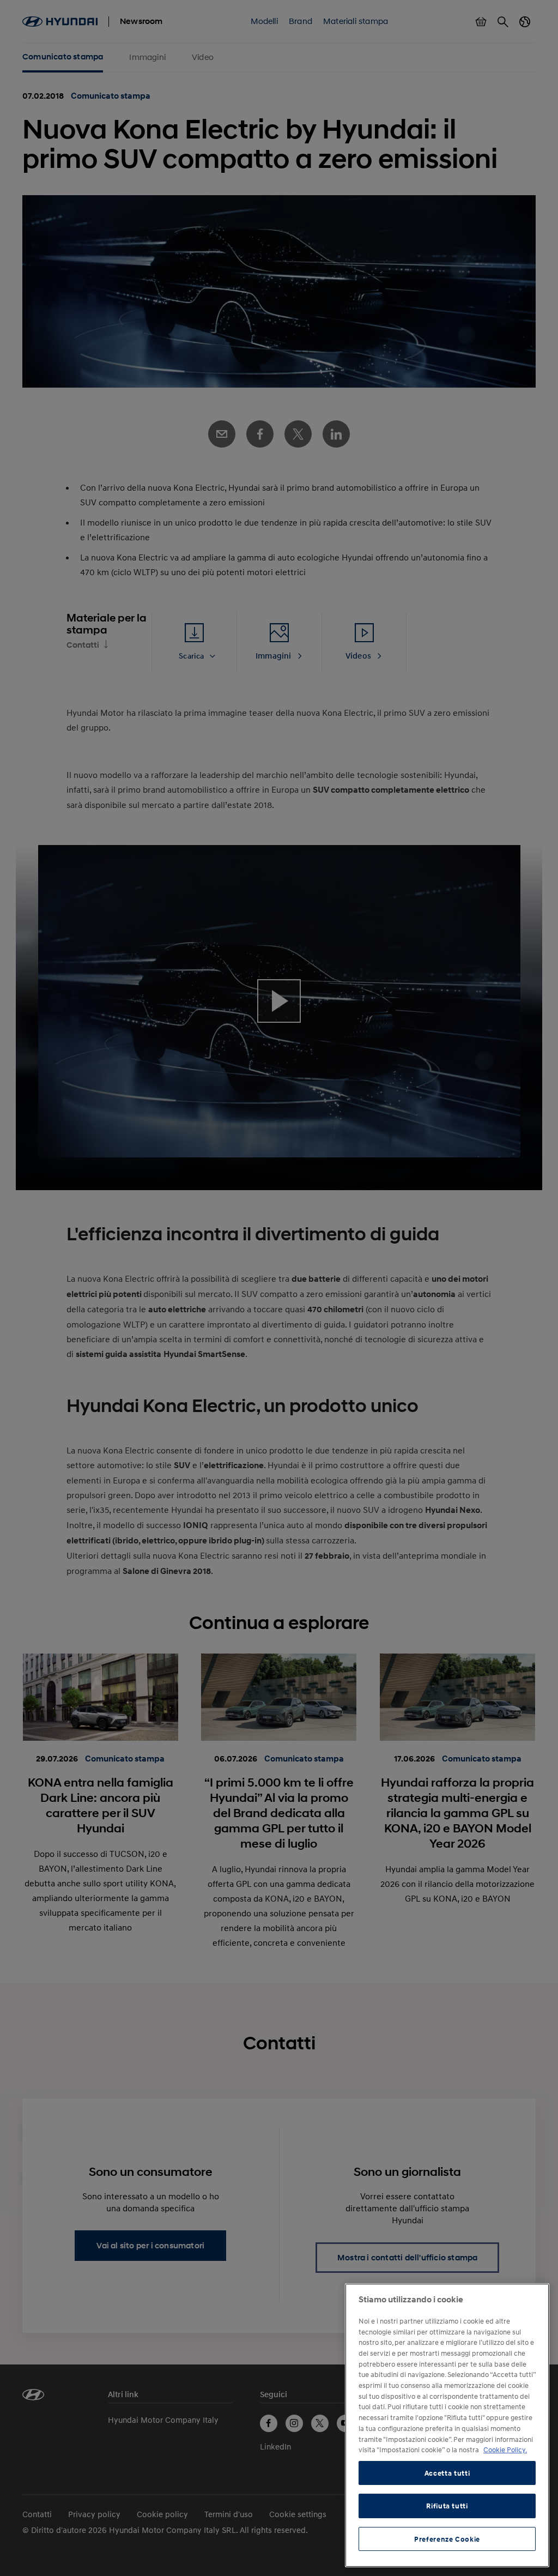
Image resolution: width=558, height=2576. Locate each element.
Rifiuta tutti (447, 2506)
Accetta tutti (447, 2473)
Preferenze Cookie (447, 2539)
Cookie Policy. (505, 2450)
